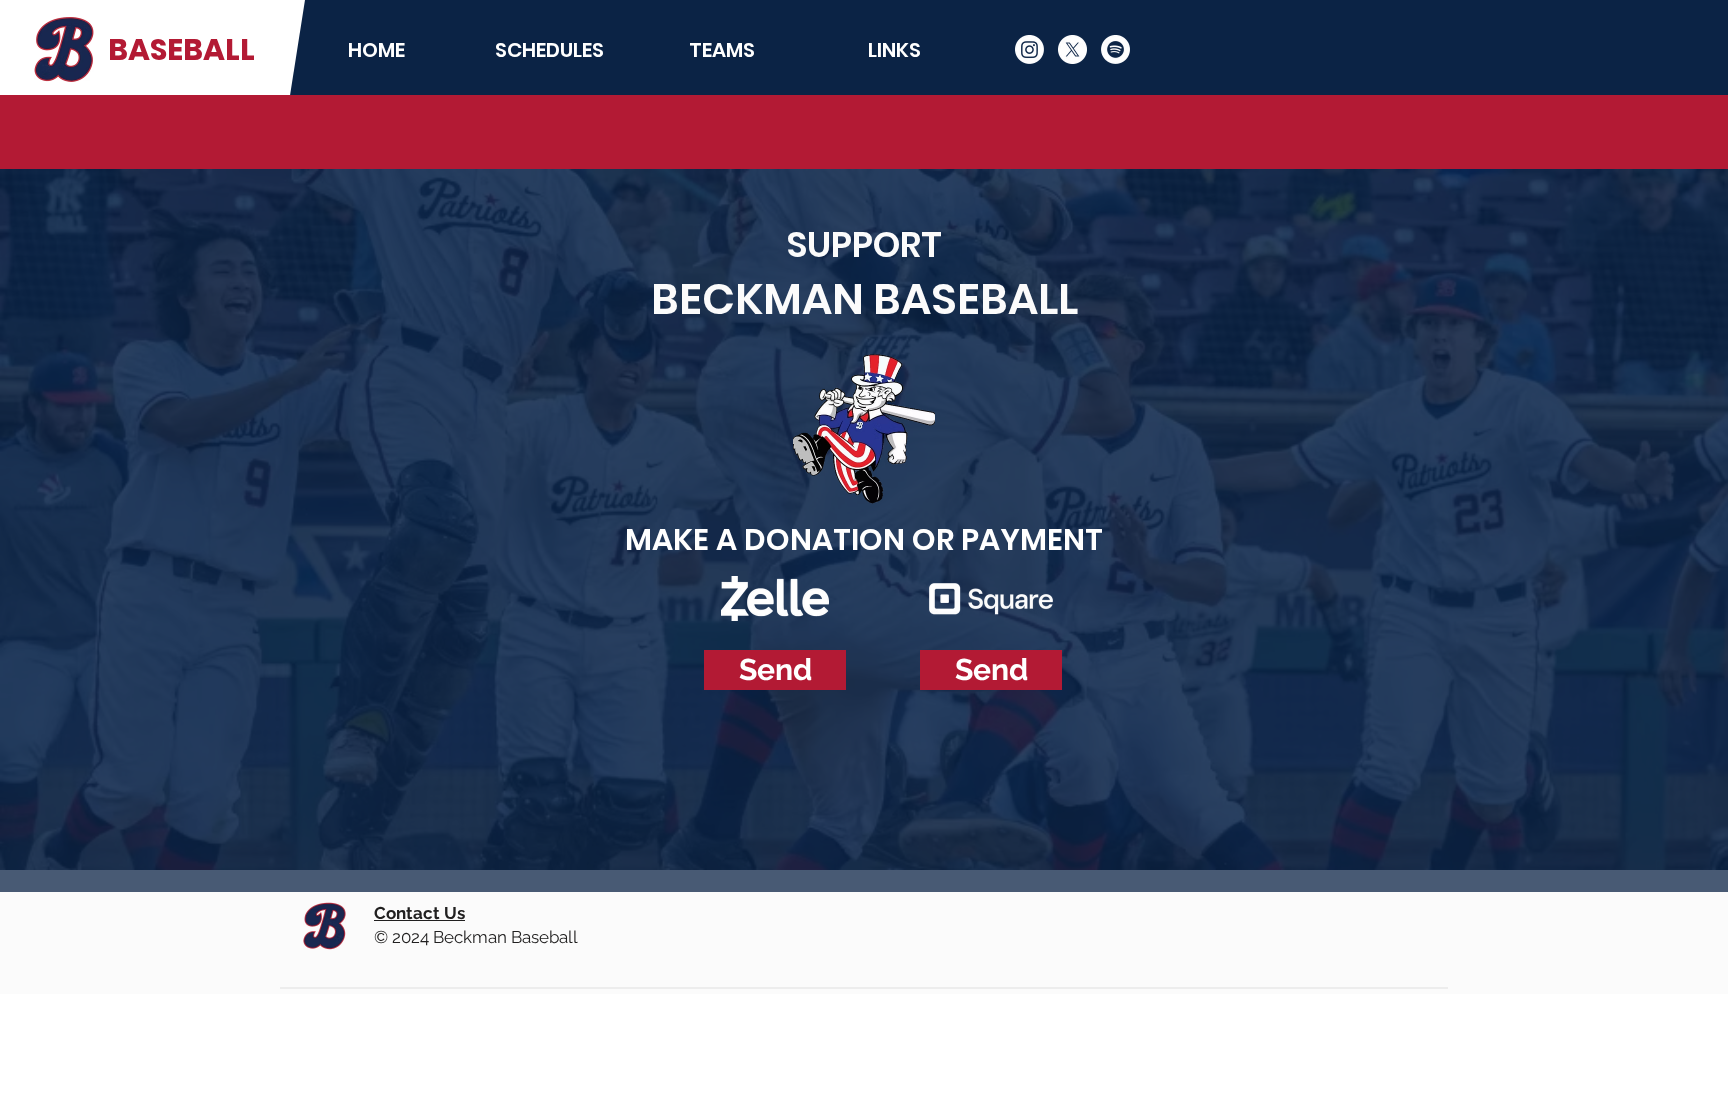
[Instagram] (1029, 49)
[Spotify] (1115, 49)
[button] (549, 50)
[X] (1072, 49)
